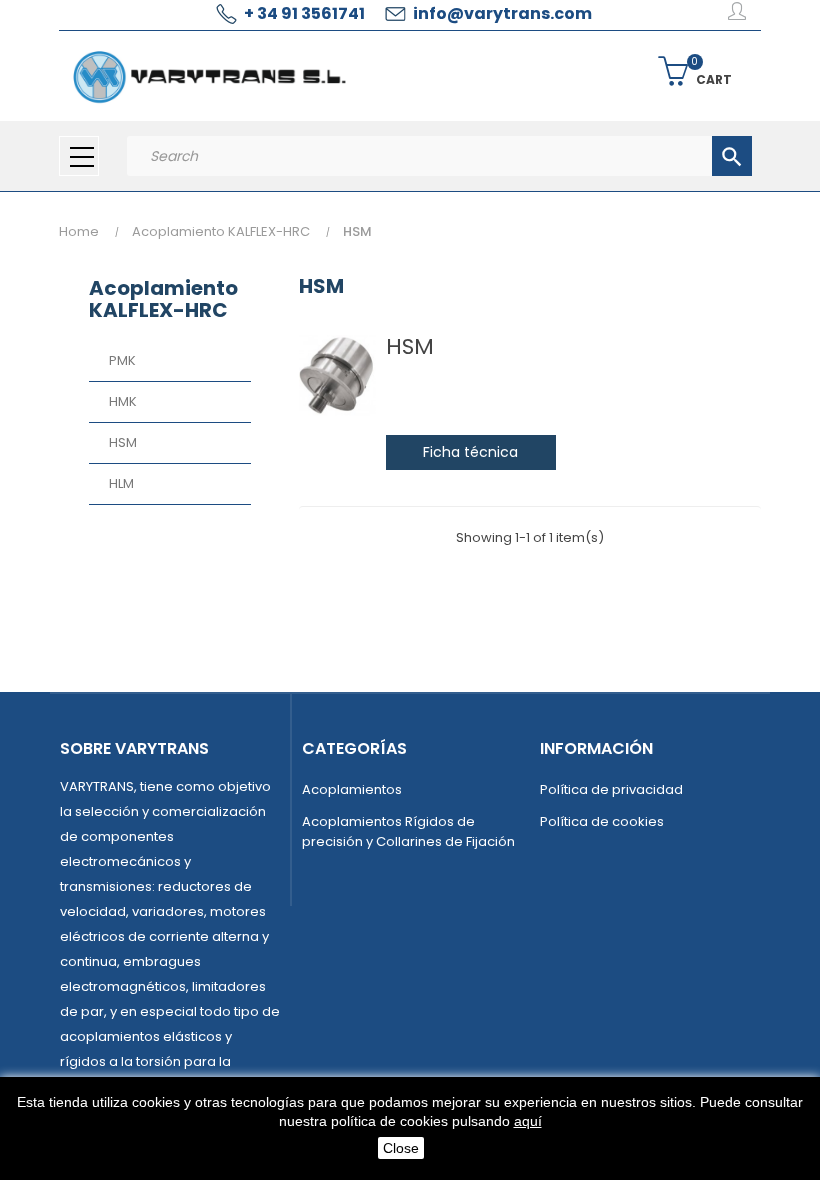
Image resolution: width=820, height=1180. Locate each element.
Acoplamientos (352, 789)
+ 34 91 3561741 (304, 13)
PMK (122, 360)
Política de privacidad (611, 789)
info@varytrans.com (502, 13)
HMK (123, 401)
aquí (528, 1121)
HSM (123, 442)
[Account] (737, 15)
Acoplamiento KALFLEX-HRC (163, 299)
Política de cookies (602, 821)
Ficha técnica (470, 452)
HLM (121, 483)
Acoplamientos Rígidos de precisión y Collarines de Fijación (408, 831)
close (401, 1148)
